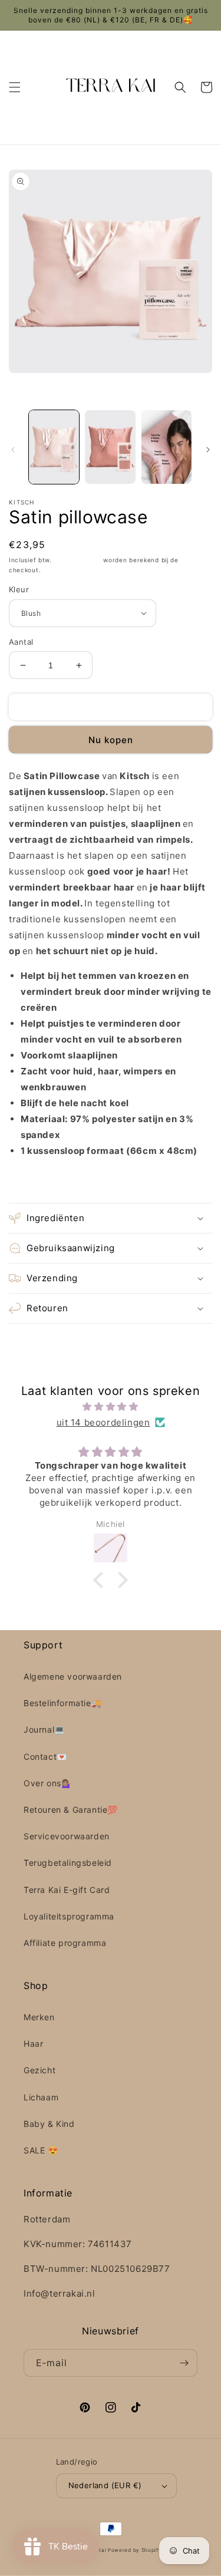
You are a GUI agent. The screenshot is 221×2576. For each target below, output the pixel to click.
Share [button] (34, 1181)
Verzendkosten (78, 560)
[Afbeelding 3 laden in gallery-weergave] (166, 447)
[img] (111, 1406)
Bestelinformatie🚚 (62, 1703)
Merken (39, 2017)
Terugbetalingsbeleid (68, 1863)
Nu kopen (111, 740)
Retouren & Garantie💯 (71, 1810)
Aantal (21, 642)
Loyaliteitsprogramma (69, 1916)
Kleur (19, 589)
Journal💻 (44, 1729)
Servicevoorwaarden (67, 1836)
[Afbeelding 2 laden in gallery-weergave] (110, 447)
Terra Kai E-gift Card (67, 1890)
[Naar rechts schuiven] (208, 450)
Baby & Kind (49, 2124)
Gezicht (39, 2070)
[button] (15, 87)
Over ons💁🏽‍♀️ (47, 1783)
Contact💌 (45, 1757)
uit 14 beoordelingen (103, 1422)
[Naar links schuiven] (13, 450)
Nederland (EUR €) (105, 2485)
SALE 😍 (41, 2150)
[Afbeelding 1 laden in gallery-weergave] (54, 447)
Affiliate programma (65, 1943)
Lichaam (41, 2097)
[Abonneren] (184, 2363)
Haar (33, 2044)
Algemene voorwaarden (73, 1676)
